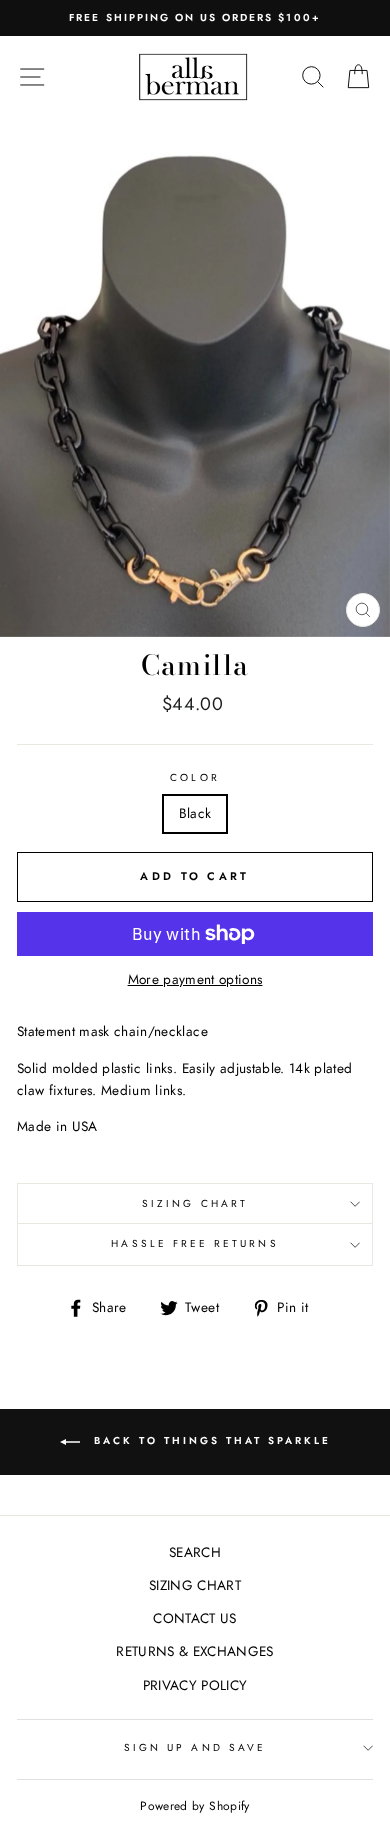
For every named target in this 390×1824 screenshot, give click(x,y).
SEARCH (195, 1552)
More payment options (195, 979)
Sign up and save (195, 1747)
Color (194, 777)
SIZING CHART (195, 1203)
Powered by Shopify (194, 1806)
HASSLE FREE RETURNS (194, 1243)
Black (195, 813)
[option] (195, 18)
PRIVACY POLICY (195, 1685)
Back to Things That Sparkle (209, 1440)
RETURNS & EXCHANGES (194, 1651)
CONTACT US (194, 1618)
